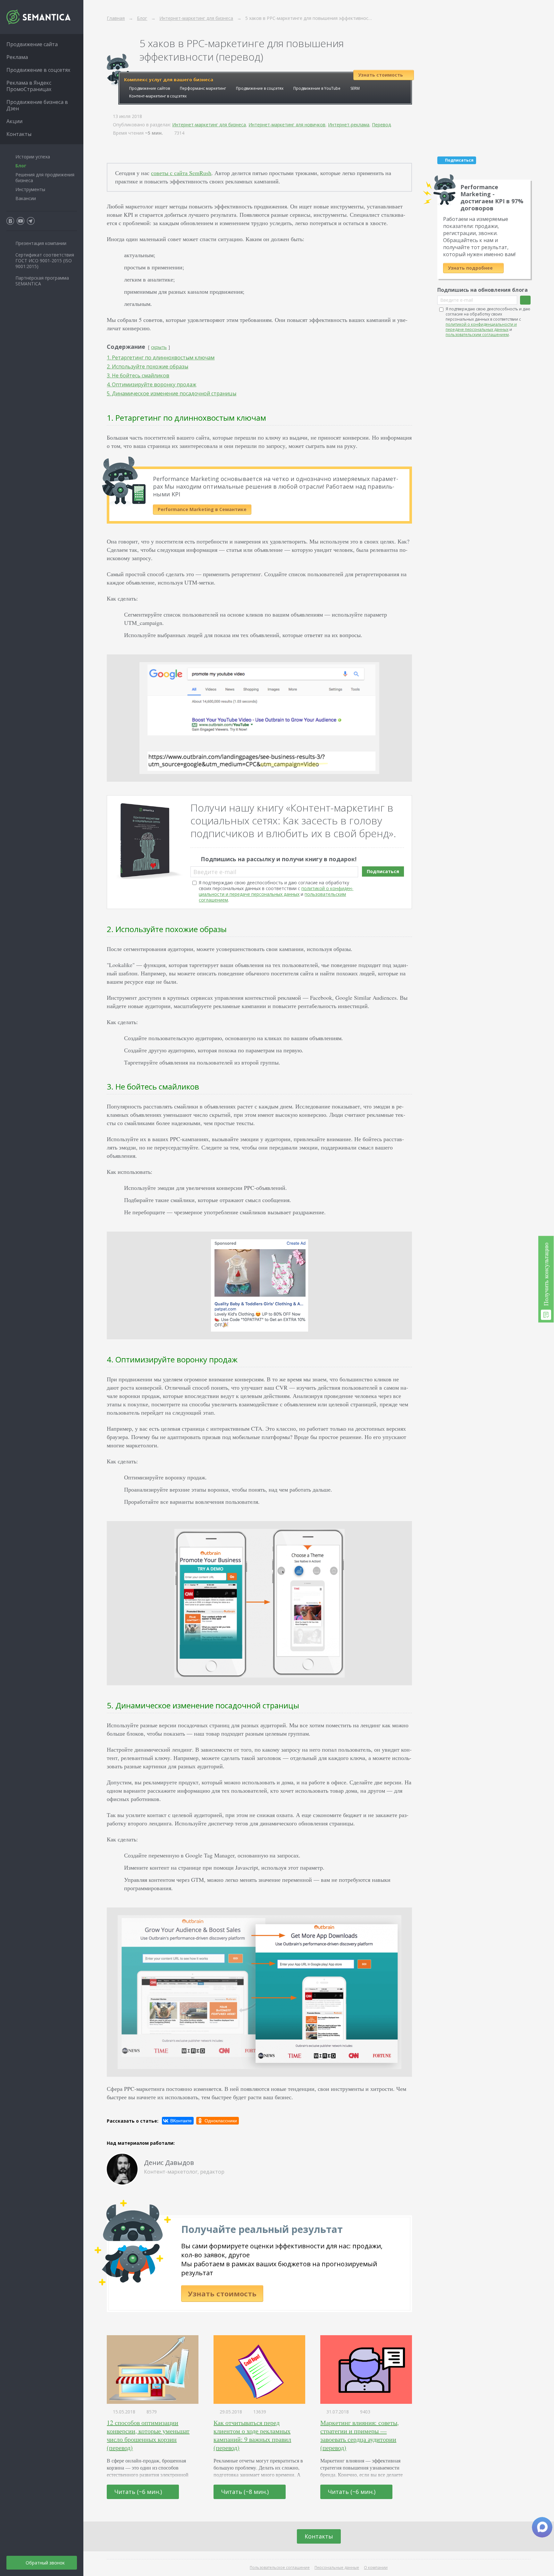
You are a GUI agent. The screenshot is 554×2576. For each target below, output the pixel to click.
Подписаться (383, 871)
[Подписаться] (525, 300)
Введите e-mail (215, 872)
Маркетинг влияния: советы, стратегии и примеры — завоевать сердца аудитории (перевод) (360, 2435)
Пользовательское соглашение (280, 2568)
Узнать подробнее (471, 268)
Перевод (381, 125)
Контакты (319, 2536)
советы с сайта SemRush (181, 173)
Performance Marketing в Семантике (202, 509)
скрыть (159, 347)
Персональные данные (337, 2568)
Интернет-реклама (349, 125)
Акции (14, 121)
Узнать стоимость (222, 2294)
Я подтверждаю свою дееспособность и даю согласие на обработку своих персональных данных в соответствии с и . (276, 891)
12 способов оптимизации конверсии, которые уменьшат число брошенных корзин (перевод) (148, 2435)
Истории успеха (33, 157)
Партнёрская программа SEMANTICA (42, 281)
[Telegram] (31, 221)
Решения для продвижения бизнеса (45, 177)
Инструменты (30, 189)
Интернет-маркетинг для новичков (287, 125)
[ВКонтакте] (178, 2121)
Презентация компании (41, 243)
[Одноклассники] (218, 2121)
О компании (376, 2568)
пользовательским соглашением (477, 335)
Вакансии (26, 198)
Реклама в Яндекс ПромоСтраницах (29, 86)
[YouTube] (21, 221)
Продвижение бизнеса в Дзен (37, 105)
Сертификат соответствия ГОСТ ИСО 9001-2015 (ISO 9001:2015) (45, 261)
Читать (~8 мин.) (246, 2492)
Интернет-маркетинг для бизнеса (209, 125)
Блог (21, 166)
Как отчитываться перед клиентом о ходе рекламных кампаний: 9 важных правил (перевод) (252, 2435)
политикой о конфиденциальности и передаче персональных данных (276, 891)
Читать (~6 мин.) (139, 2492)
